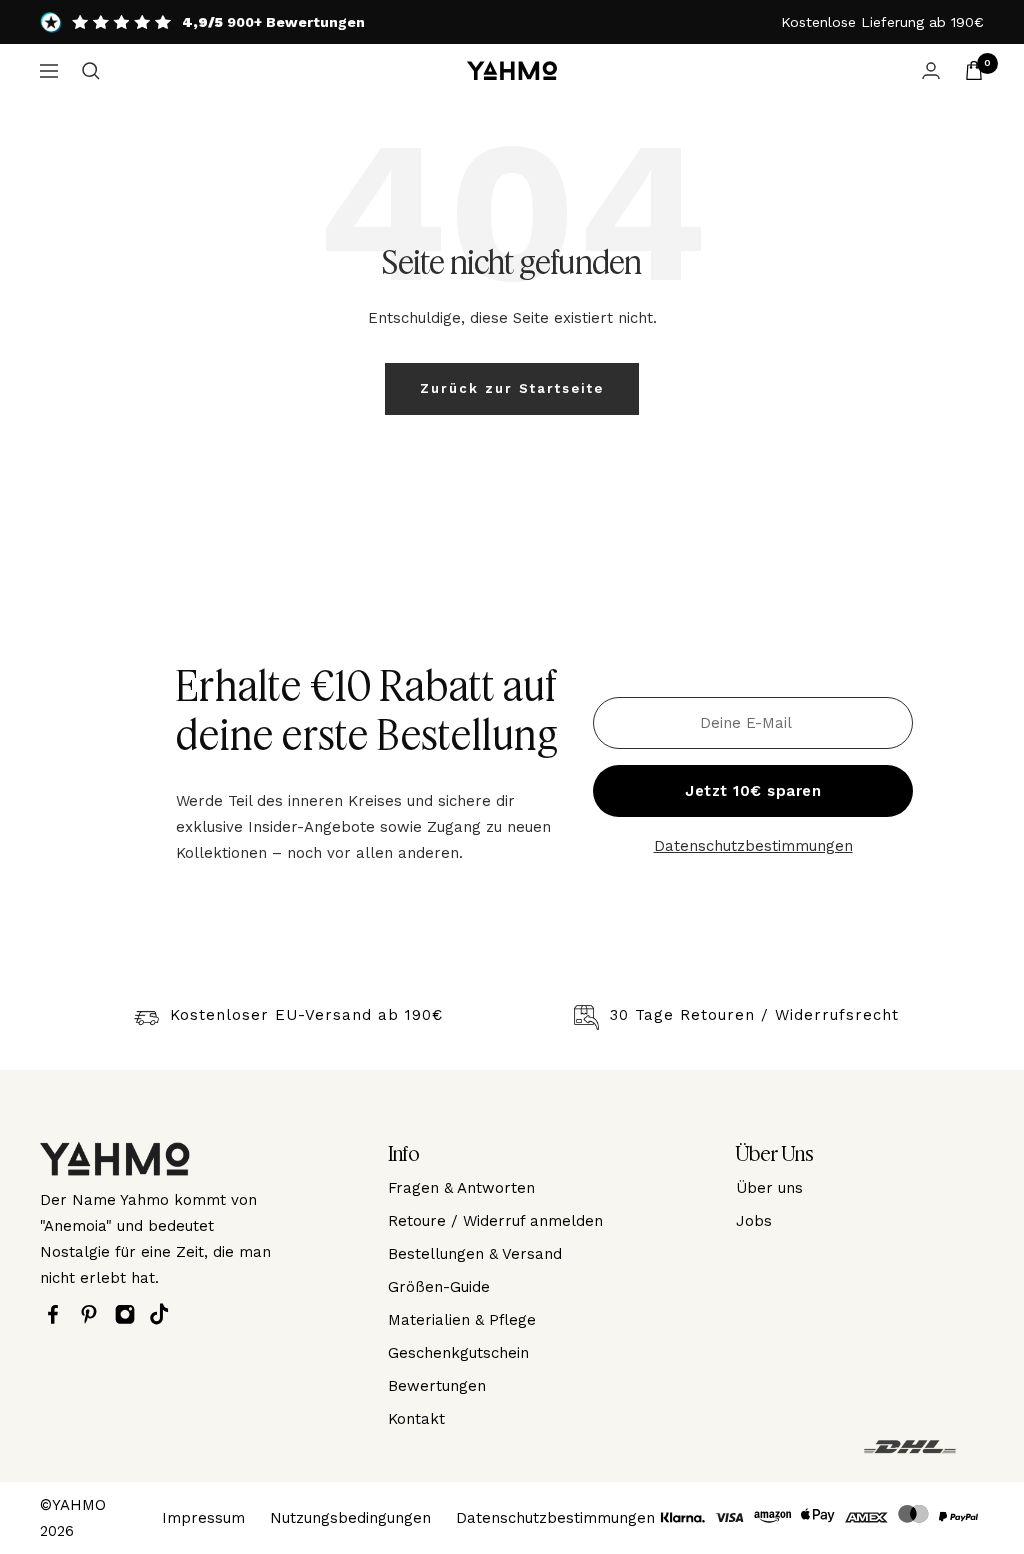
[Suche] (91, 71)
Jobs (754, 1221)
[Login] (931, 70)
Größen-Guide (439, 1287)
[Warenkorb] (974, 70)
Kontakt (416, 1419)
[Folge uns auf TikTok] (164, 1314)
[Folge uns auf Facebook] (58, 1314)
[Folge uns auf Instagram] (130, 1314)
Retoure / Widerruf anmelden (495, 1221)
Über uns (769, 1188)
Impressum (203, 1518)
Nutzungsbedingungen (350, 1518)
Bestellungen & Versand (475, 1254)
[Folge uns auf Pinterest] (94, 1314)
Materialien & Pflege (462, 1320)
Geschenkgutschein (458, 1353)
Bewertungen (437, 1386)
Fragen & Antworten (461, 1188)
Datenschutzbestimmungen (753, 846)
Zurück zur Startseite (512, 388)
